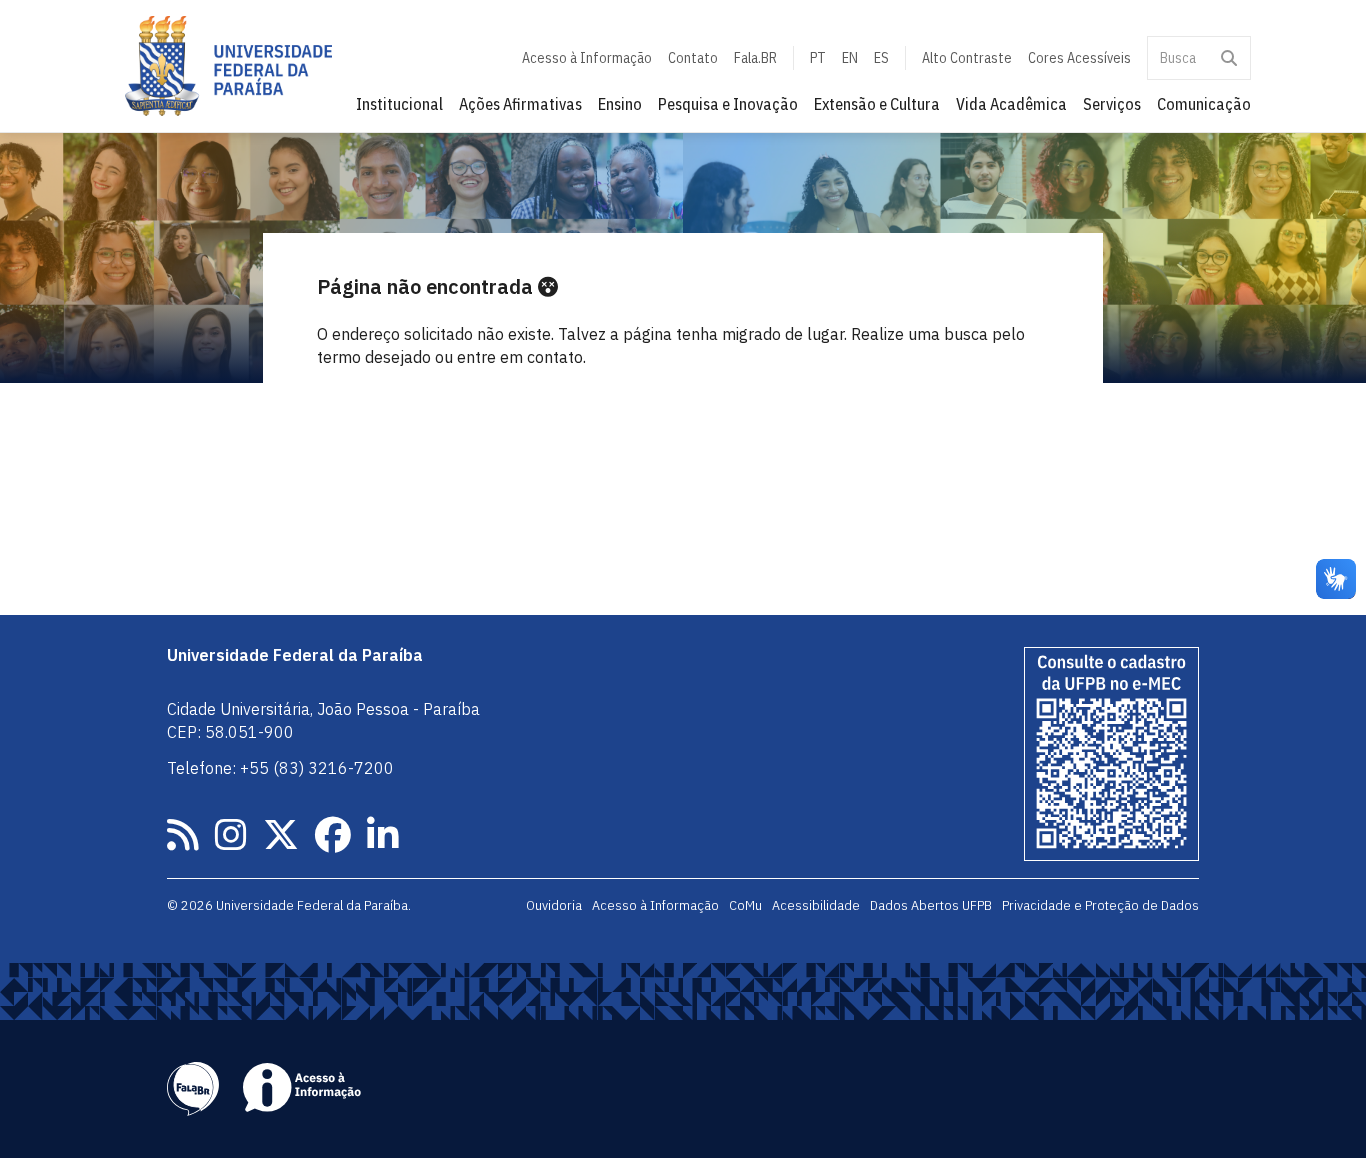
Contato (693, 58)
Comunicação (1204, 104)
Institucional (399, 104)
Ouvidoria (554, 905)
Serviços (1112, 104)
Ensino (620, 104)
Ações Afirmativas (520, 104)
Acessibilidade (816, 905)
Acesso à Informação (587, 58)
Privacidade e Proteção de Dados (1100, 905)
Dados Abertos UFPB (931, 905)
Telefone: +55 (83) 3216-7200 (280, 768)
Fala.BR (755, 58)
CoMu (745, 905)
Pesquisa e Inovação (728, 104)
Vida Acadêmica (1011, 104)
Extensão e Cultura (877, 104)
